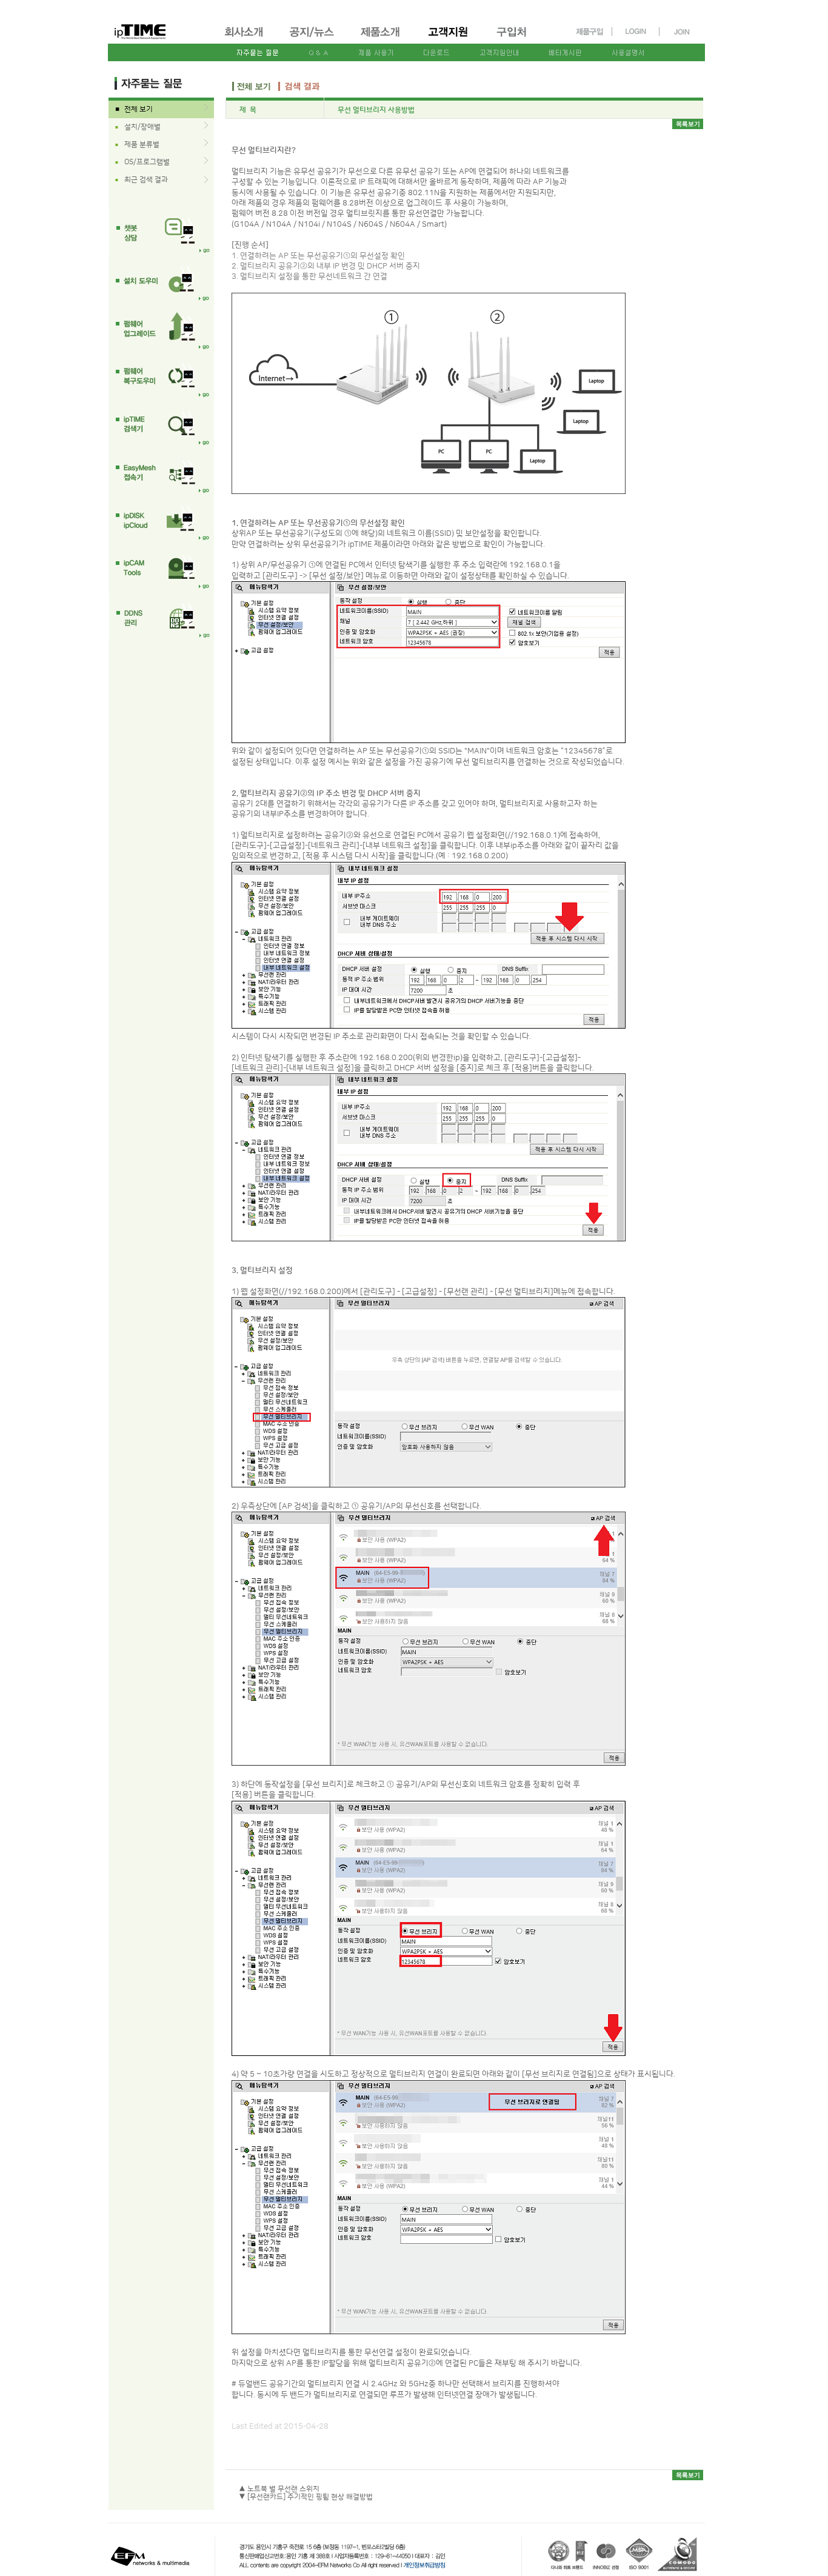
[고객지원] (449, 39)
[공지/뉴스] (313, 39)
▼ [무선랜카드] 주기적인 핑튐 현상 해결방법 (306, 2497)
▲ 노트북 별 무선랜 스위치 (279, 2489)
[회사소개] (245, 39)
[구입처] (517, 39)
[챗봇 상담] (161, 232)
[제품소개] (381, 39)
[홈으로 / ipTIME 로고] (160, 22)
